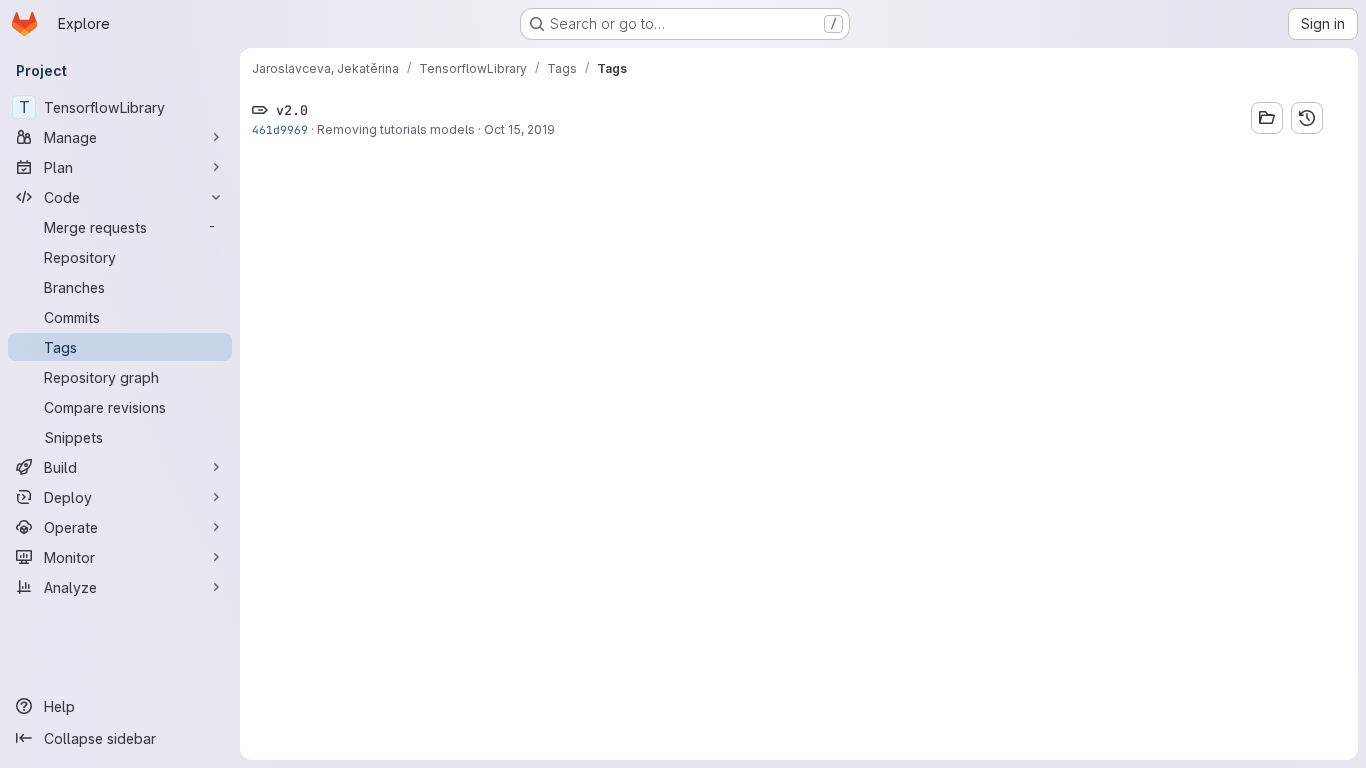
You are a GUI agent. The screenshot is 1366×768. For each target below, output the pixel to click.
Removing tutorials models (396, 129)
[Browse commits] (1307, 118)
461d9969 (280, 129)
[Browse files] (1267, 118)
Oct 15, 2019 (519, 129)
